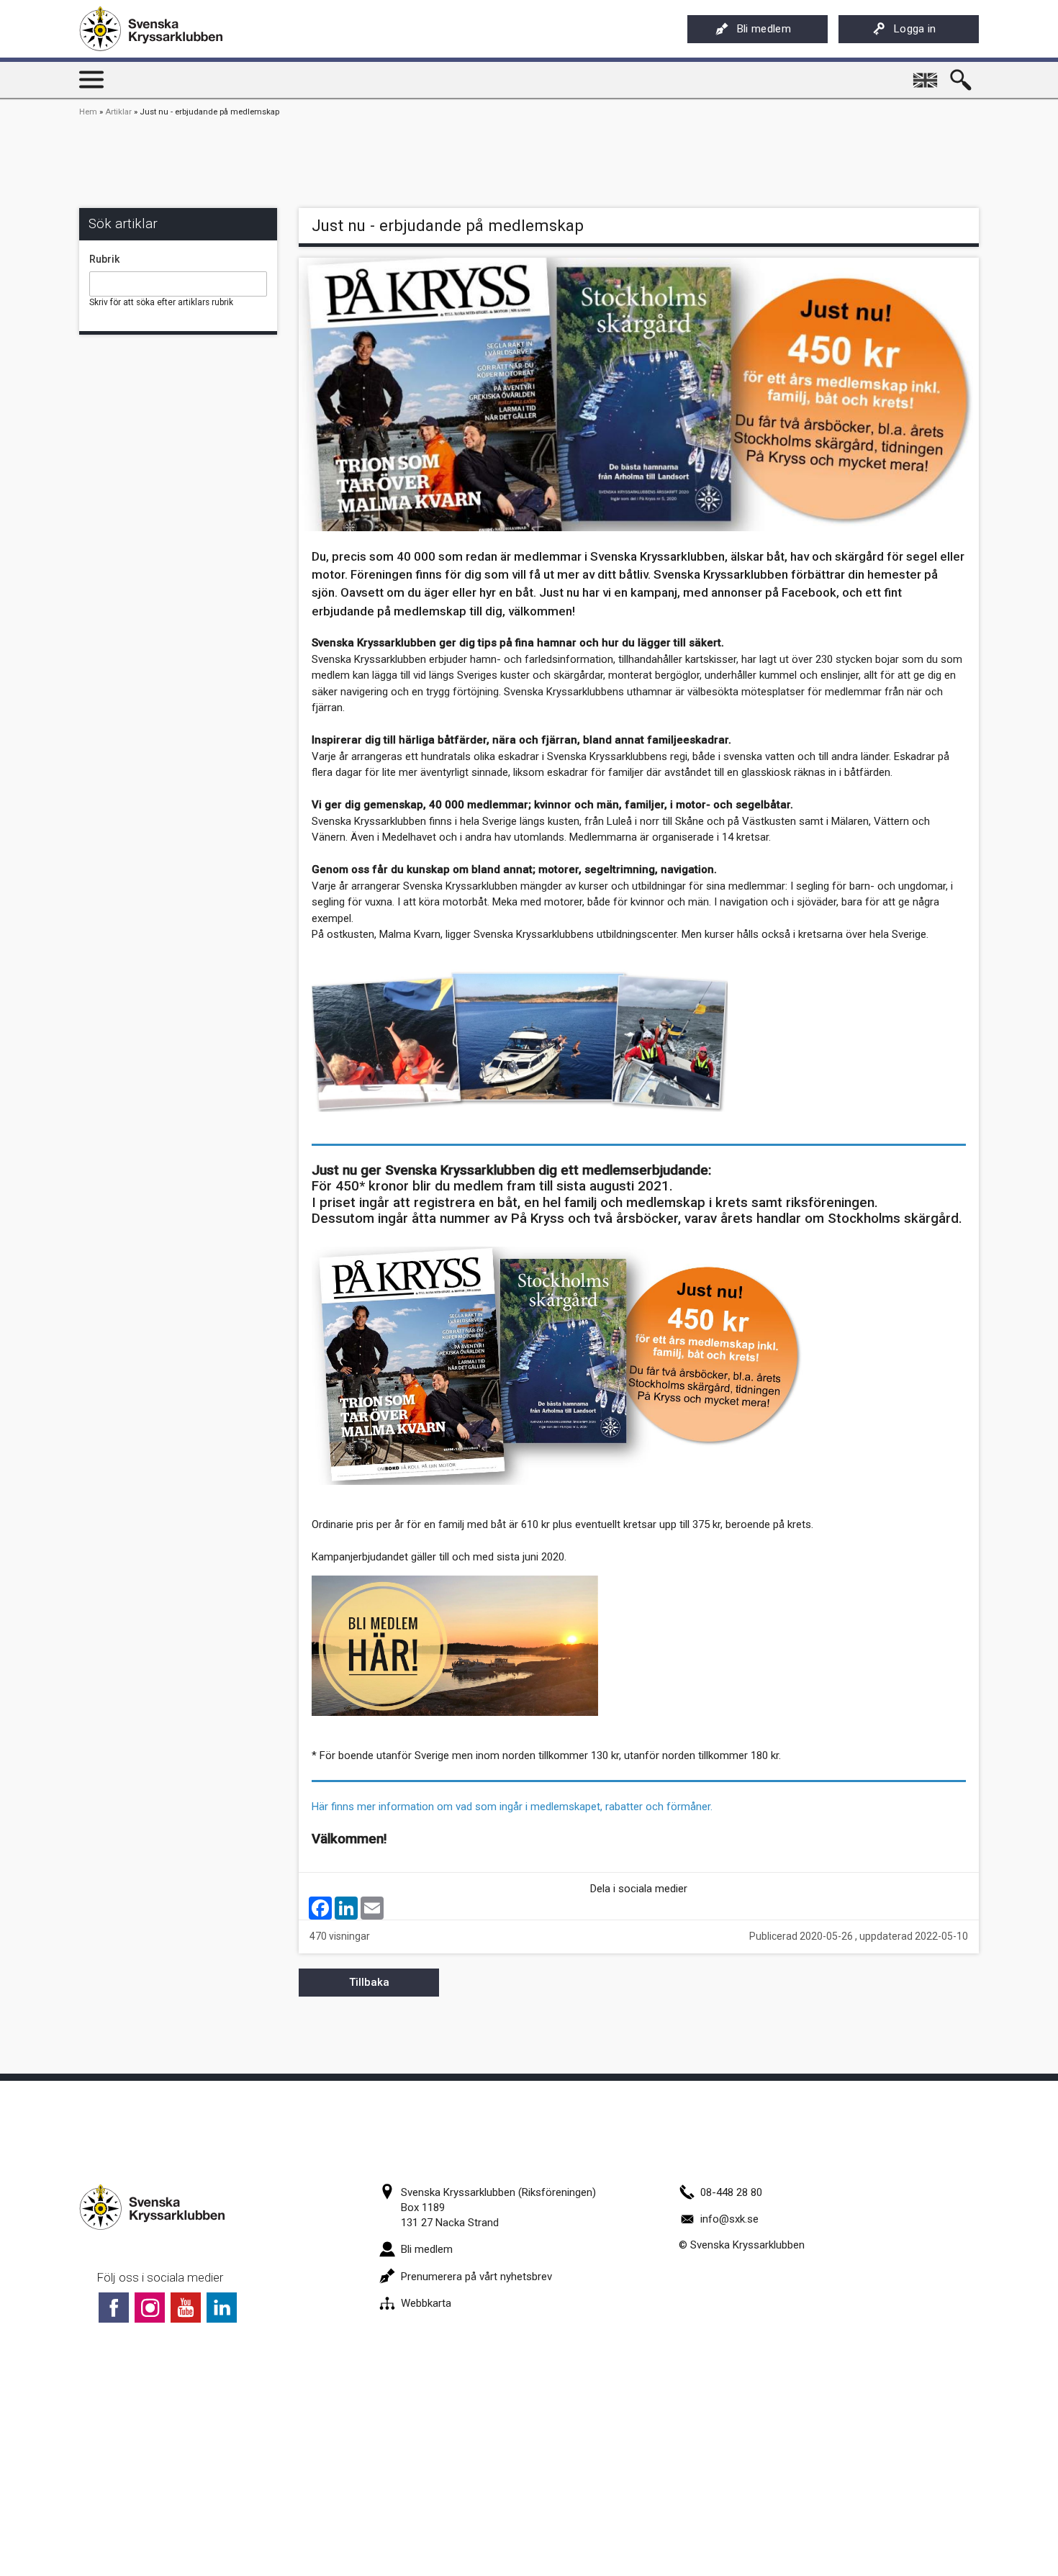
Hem (88, 112)
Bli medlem (764, 29)
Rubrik (104, 259)
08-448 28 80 (731, 2192)
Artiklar (118, 112)
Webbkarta (426, 2303)
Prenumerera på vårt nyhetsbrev (476, 2277)
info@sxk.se (729, 2219)
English (926, 75)
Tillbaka (369, 1982)
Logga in (915, 29)
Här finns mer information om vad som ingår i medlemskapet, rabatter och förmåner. (512, 1807)
